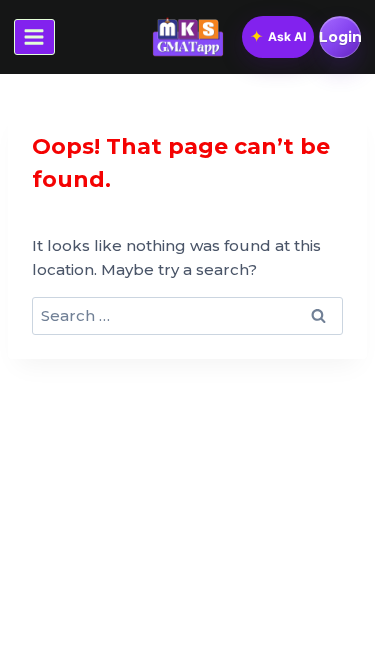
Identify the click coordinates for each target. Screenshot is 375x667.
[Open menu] (34, 36)
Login (340, 37)
